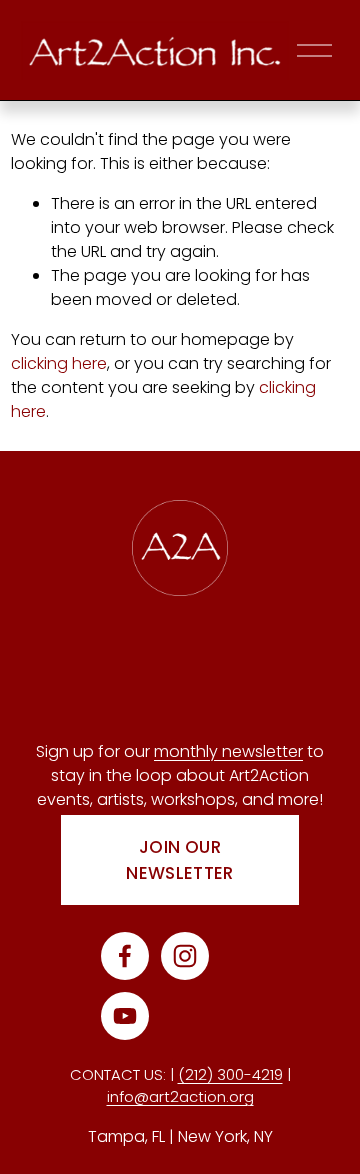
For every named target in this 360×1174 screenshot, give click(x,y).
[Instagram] (185, 956)
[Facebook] (125, 956)
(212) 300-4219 (230, 1074)
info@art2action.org (180, 1096)
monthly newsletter (228, 751)
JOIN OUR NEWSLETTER (179, 860)
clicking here (59, 363)
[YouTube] (125, 1016)
